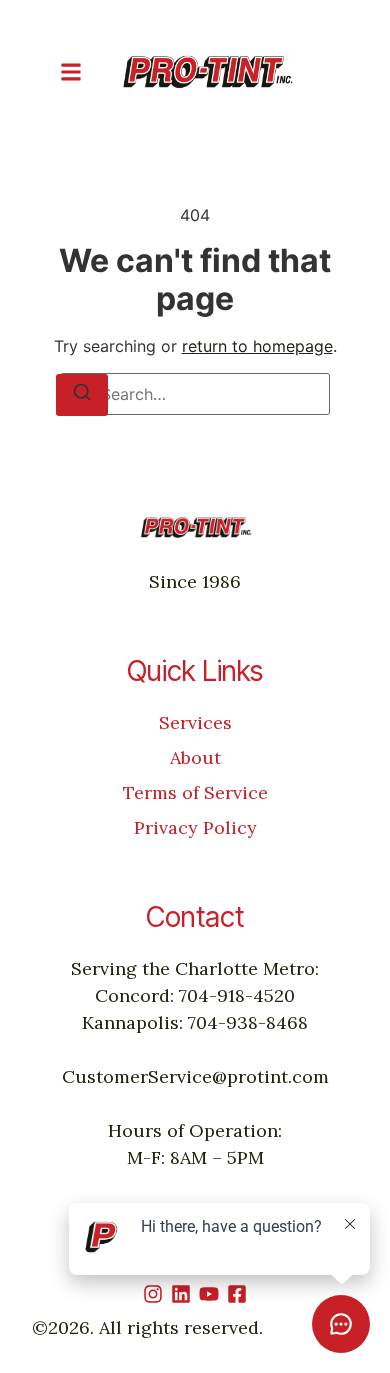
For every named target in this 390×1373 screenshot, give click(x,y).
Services (195, 722)
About (195, 757)
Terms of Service (195, 792)
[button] (71, 72)
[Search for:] (195, 394)
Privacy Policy (195, 827)
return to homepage (257, 346)
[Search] (82, 395)
